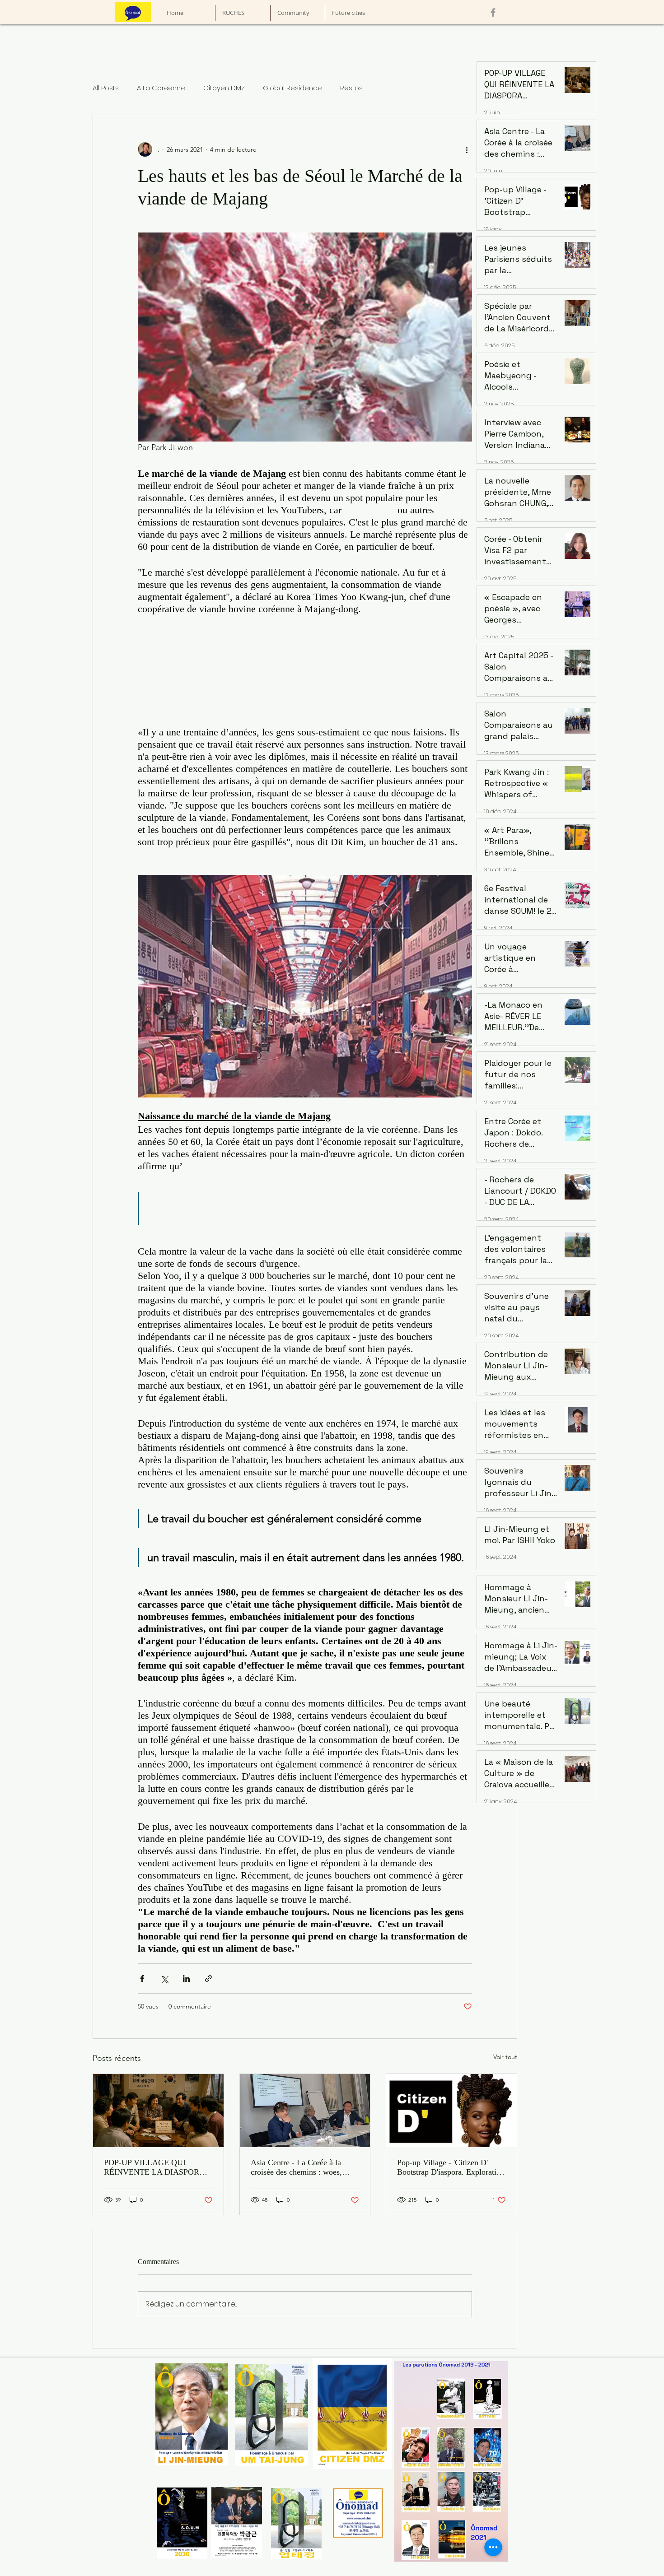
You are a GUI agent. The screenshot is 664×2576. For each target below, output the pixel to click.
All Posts (106, 88)
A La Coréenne (161, 88)
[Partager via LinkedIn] (186, 1978)
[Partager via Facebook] (142, 1978)
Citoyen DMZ (224, 88)
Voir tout (505, 2057)
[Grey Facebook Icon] (493, 12)
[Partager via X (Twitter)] (164, 1978)
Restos (351, 88)
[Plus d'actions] (467, 149)
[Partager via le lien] (208, 1978)
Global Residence (292, 88)
